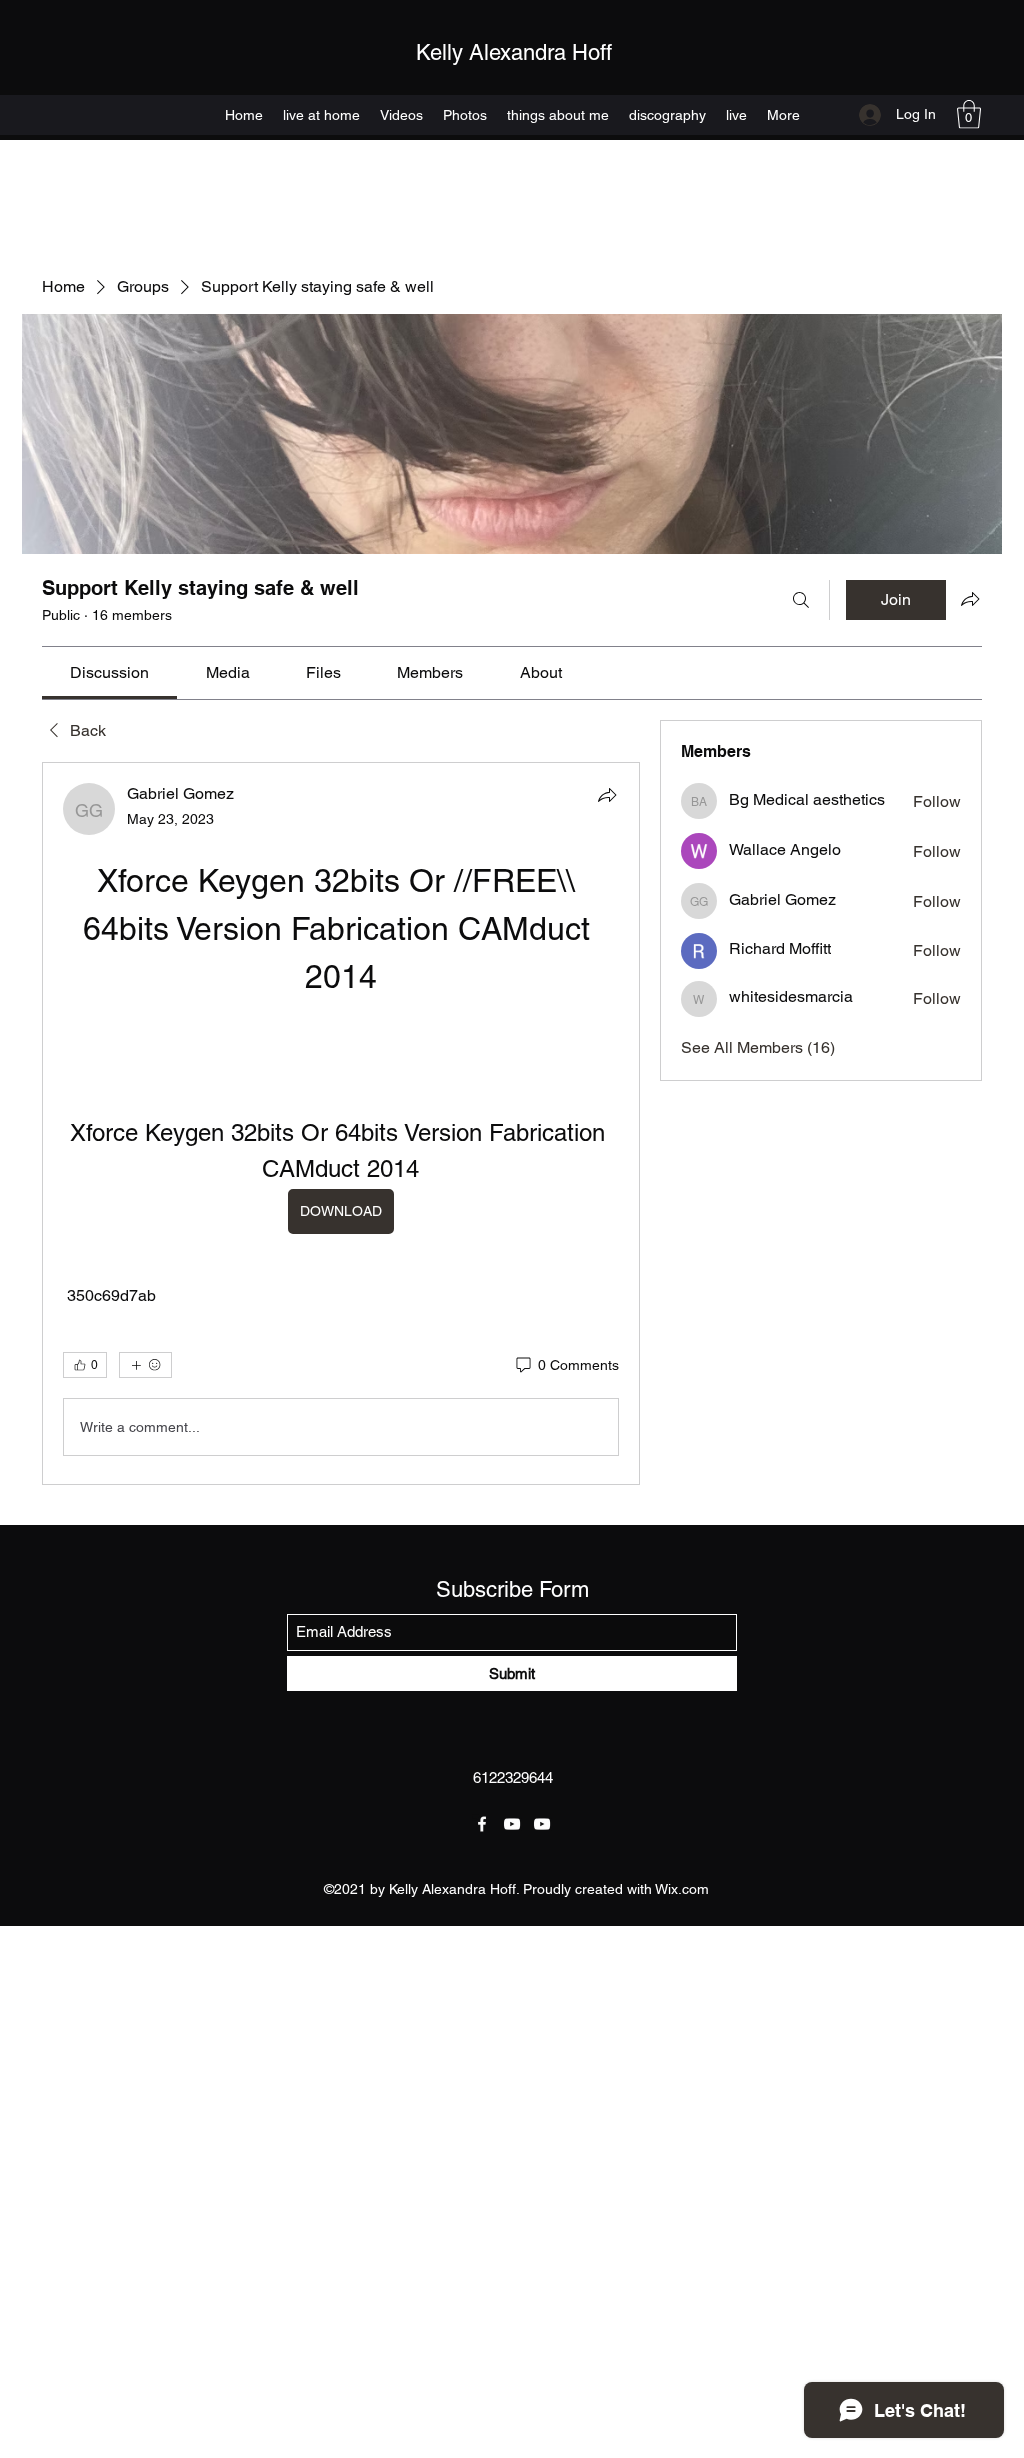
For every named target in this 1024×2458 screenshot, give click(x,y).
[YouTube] (512, 1824)
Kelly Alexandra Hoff (514, 52)
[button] (969, 114)
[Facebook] (482, 1824)
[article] (341, 1123)
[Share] (607, 795)
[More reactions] (145, 1365)
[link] (109, 672)
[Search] (801, 600)
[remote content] (340, 1034)
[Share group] (970, 599)
